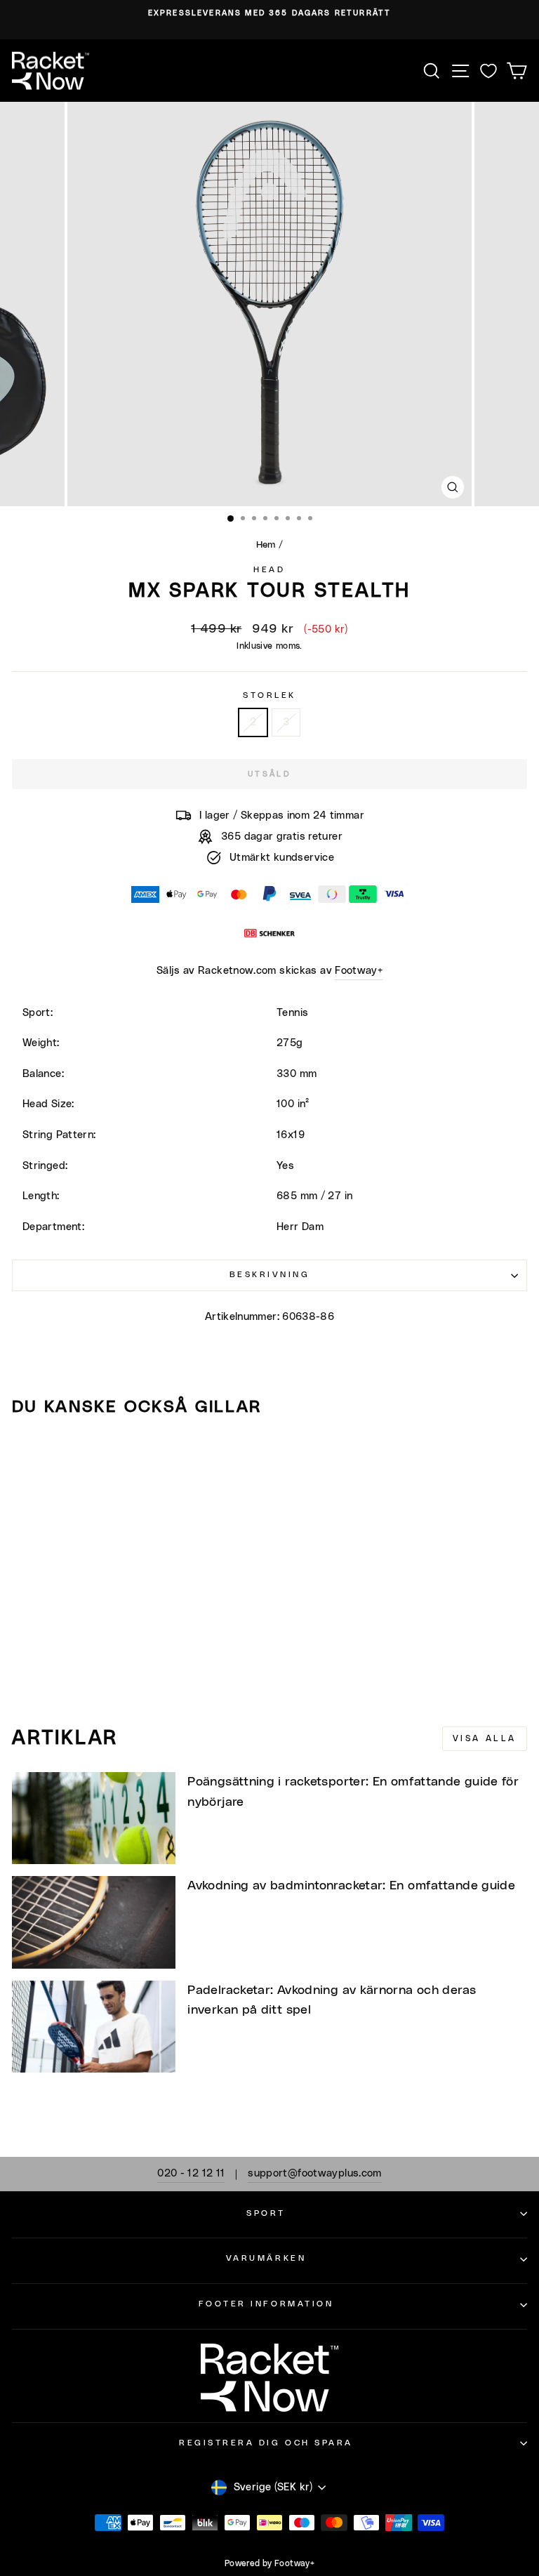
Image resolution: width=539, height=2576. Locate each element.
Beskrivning (270, 1275)
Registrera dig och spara (266, 2443)
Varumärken (266, 2258)
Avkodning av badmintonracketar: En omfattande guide (351, 1886)
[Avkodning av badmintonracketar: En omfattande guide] (94, 1922)
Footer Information (266, 2304)
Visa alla (485, 1738)
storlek (269, 695)
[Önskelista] (488, 71)
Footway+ (359, 971)
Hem (266, 545)
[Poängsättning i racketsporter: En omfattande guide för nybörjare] (94, 1818)
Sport (266, 2213)
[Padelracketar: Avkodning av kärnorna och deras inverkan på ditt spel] (94, 2027)
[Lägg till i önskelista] (29, 1453)
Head (269, 570)
